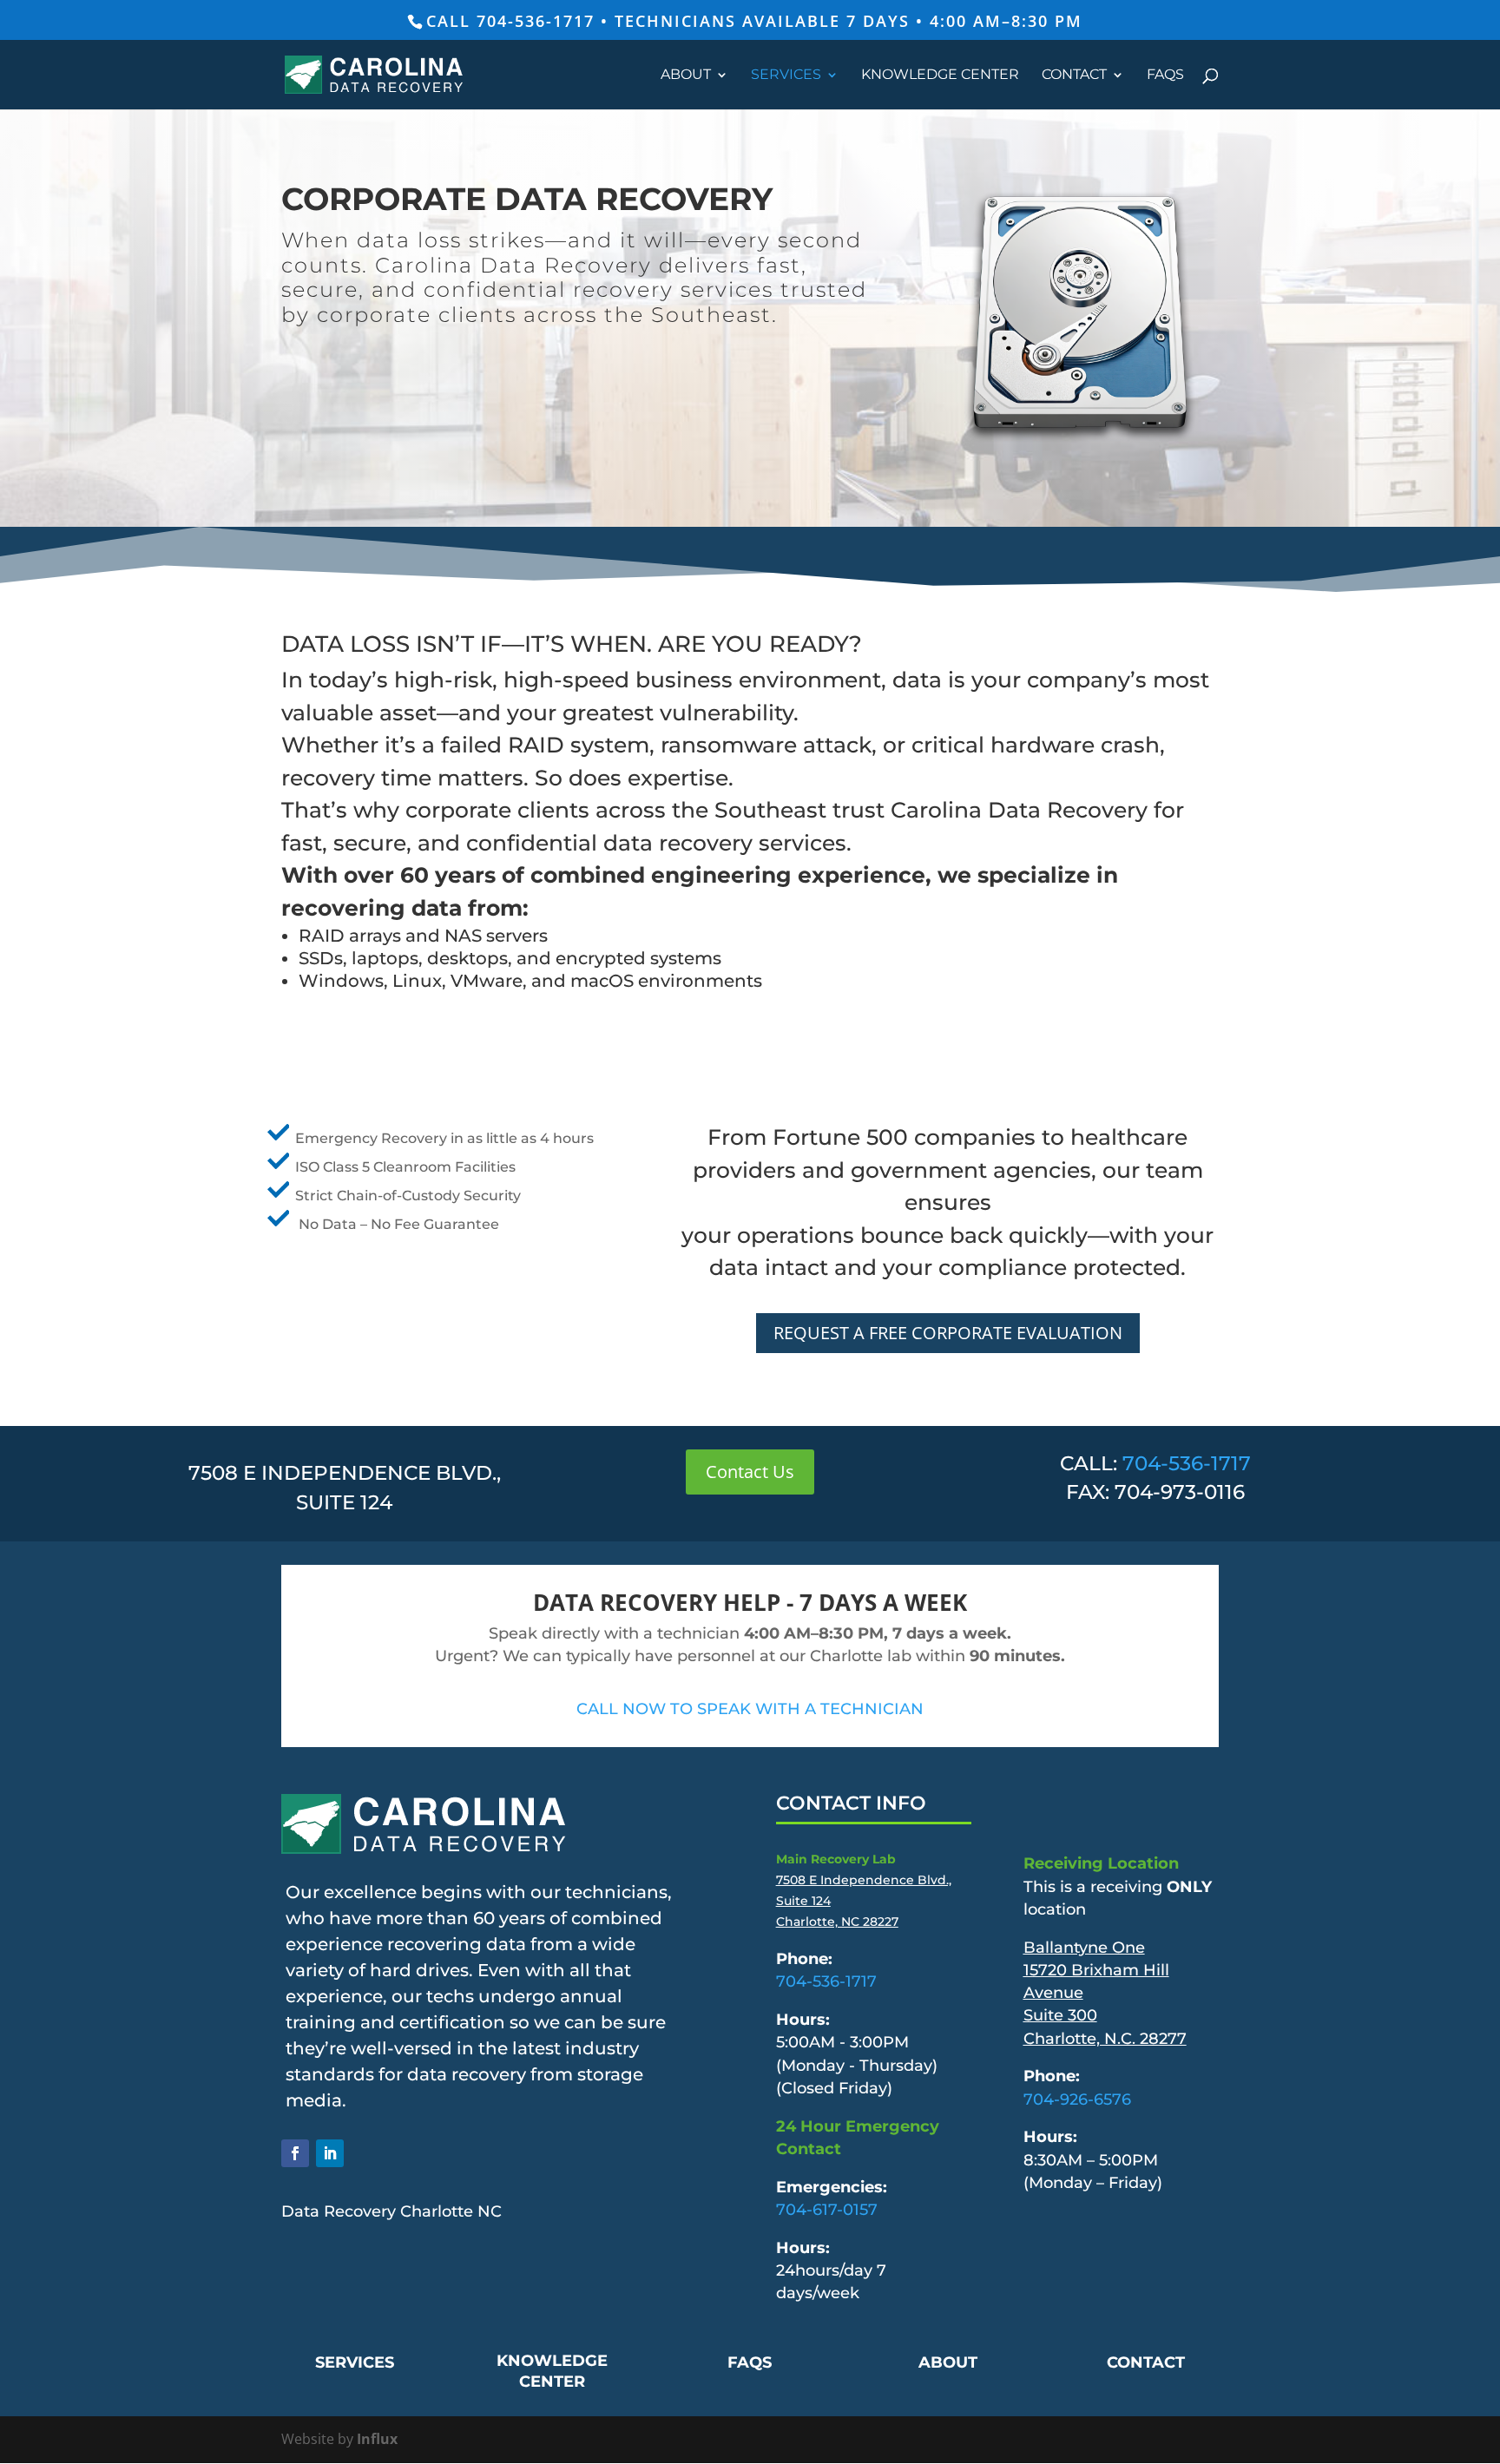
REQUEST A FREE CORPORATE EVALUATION (948, 1333)
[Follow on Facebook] (295, 2153)
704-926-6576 (1077, 2099)
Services (786, 76)
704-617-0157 (827, 2209)
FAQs (1165, 76)
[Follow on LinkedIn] (330, 2153)
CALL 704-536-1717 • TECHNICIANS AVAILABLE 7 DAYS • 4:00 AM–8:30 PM (754, 21)
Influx (377, 2439)
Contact (1074, 76)
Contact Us (750, 1472)
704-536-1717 (1187, 1463)
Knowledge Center (940, 76)
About (686, 76)
